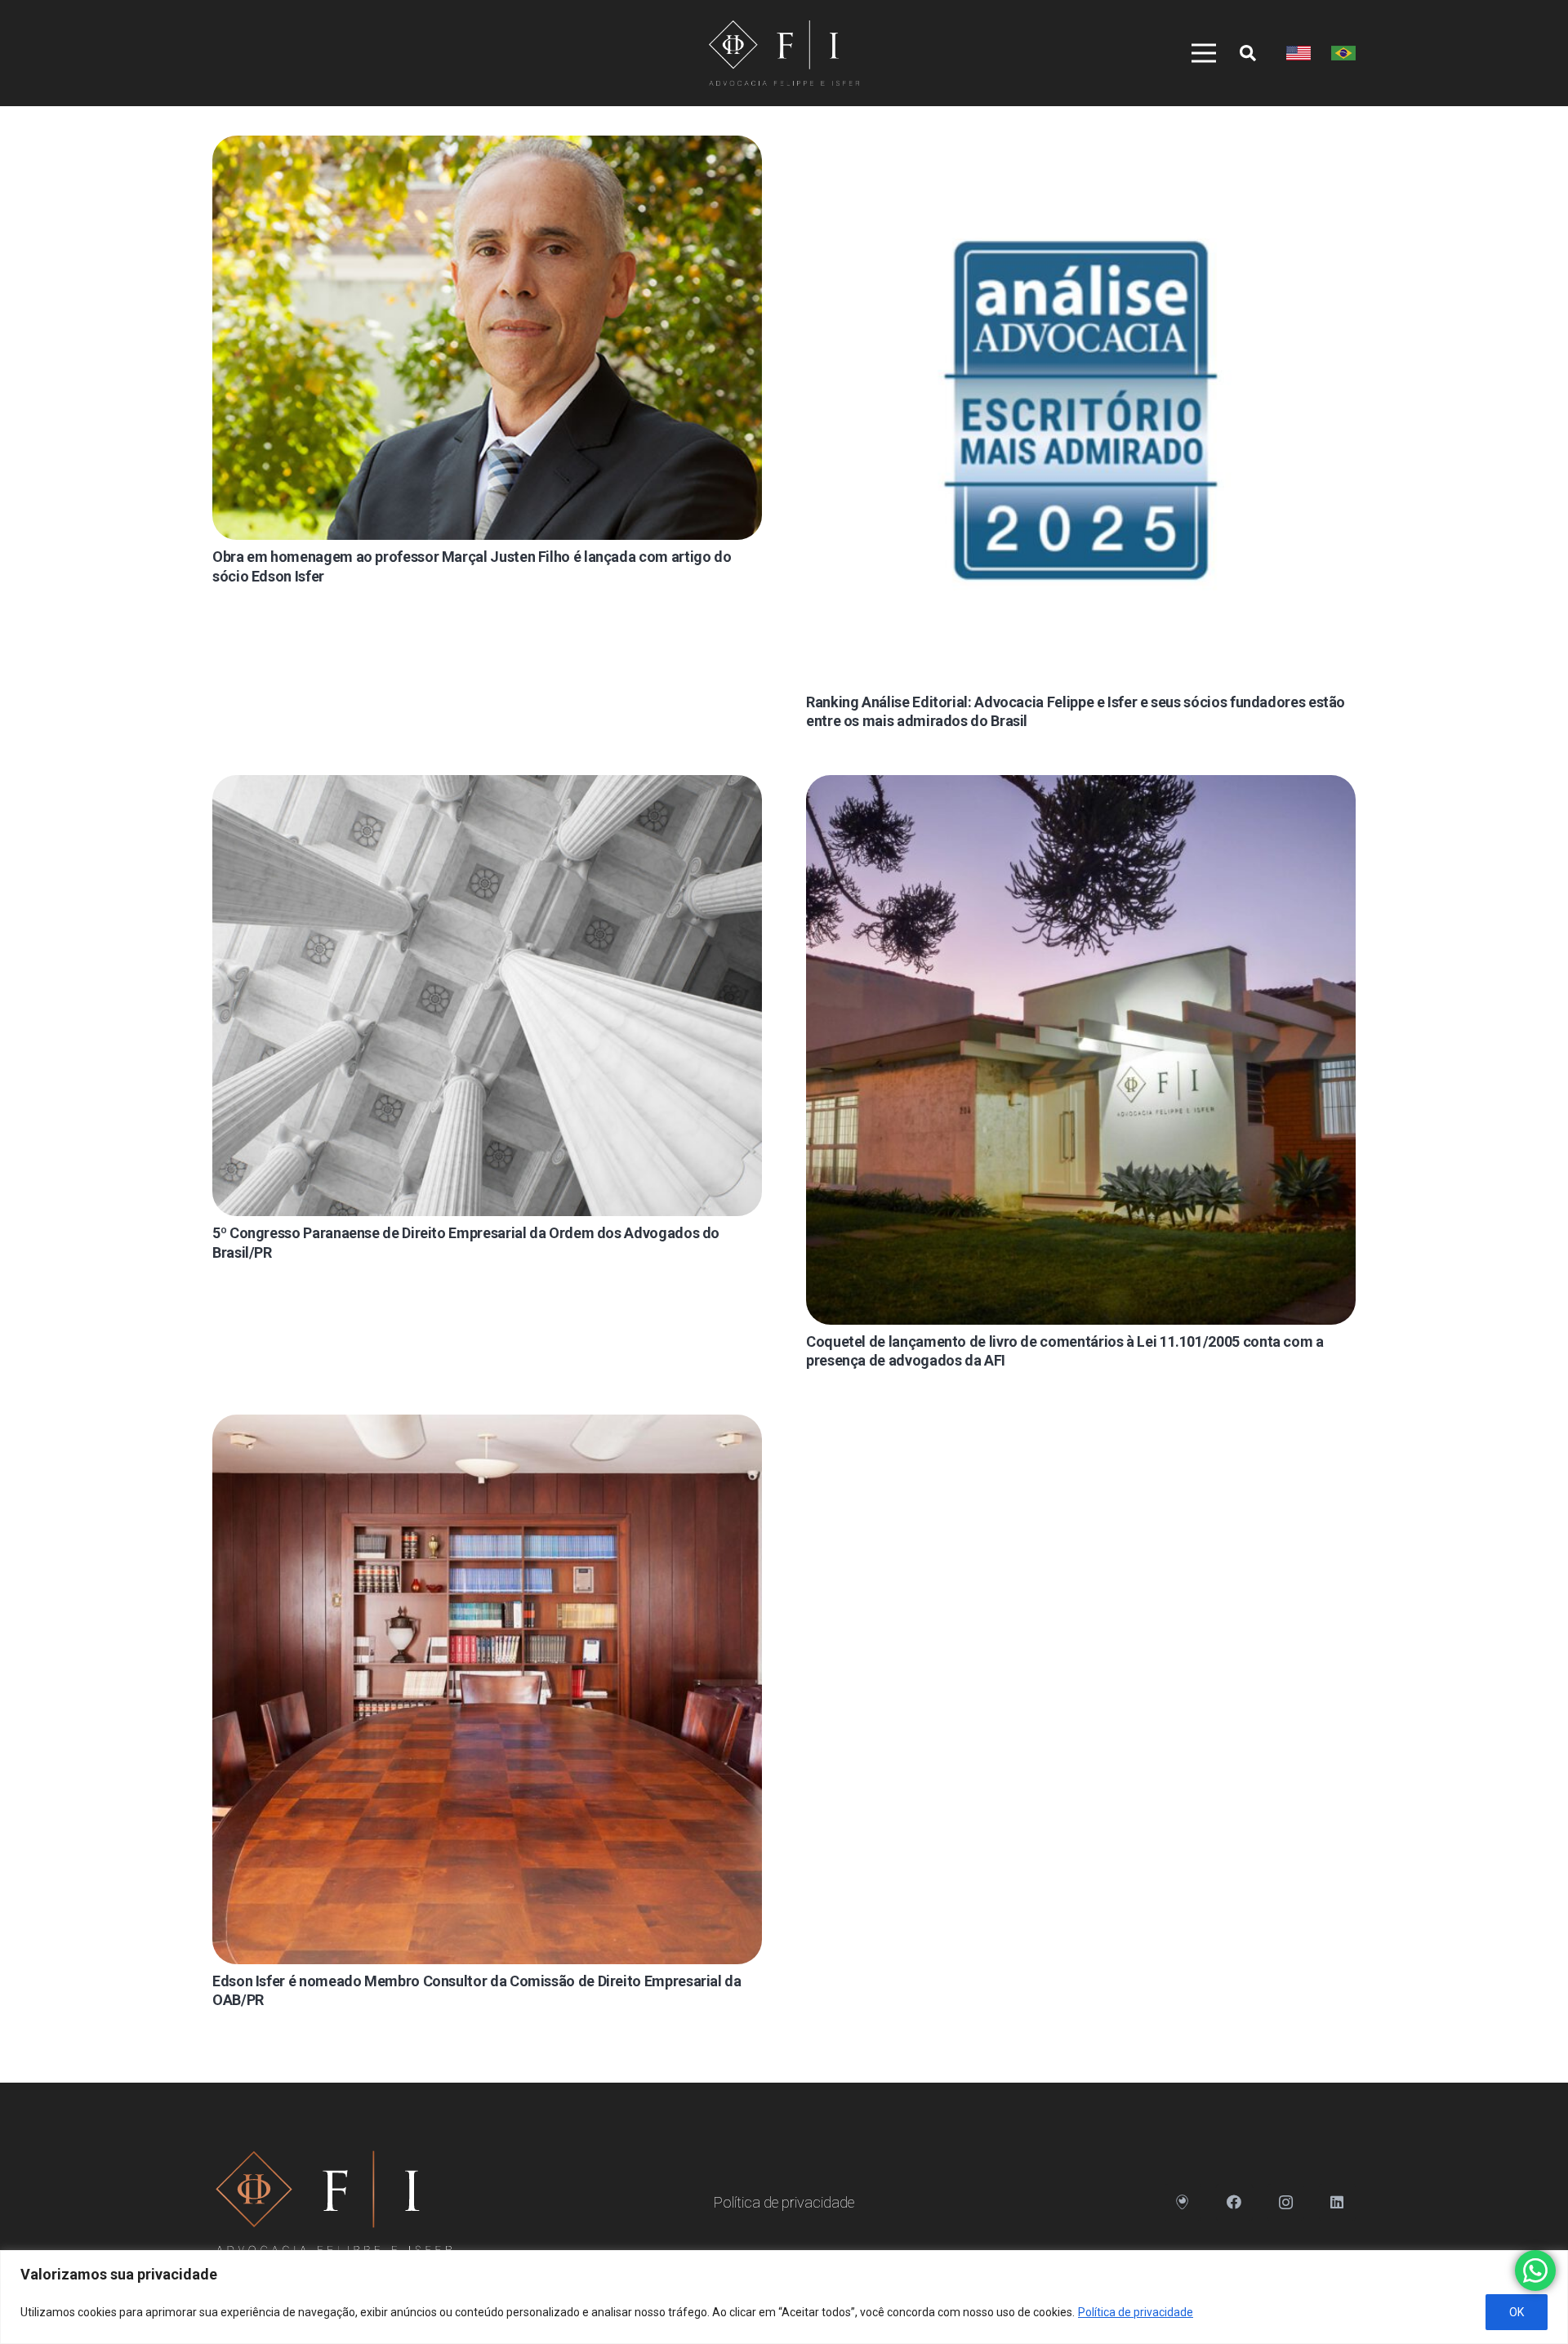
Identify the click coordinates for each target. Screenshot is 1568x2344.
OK (1517, 2312)
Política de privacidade (1136, 2312)
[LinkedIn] (1337, 2202)
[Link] (784, 53)
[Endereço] (1183, 2202)
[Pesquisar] (1248, 53)
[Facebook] (1234, 2202)
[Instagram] (1286, 2202)
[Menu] (1198, 53)
